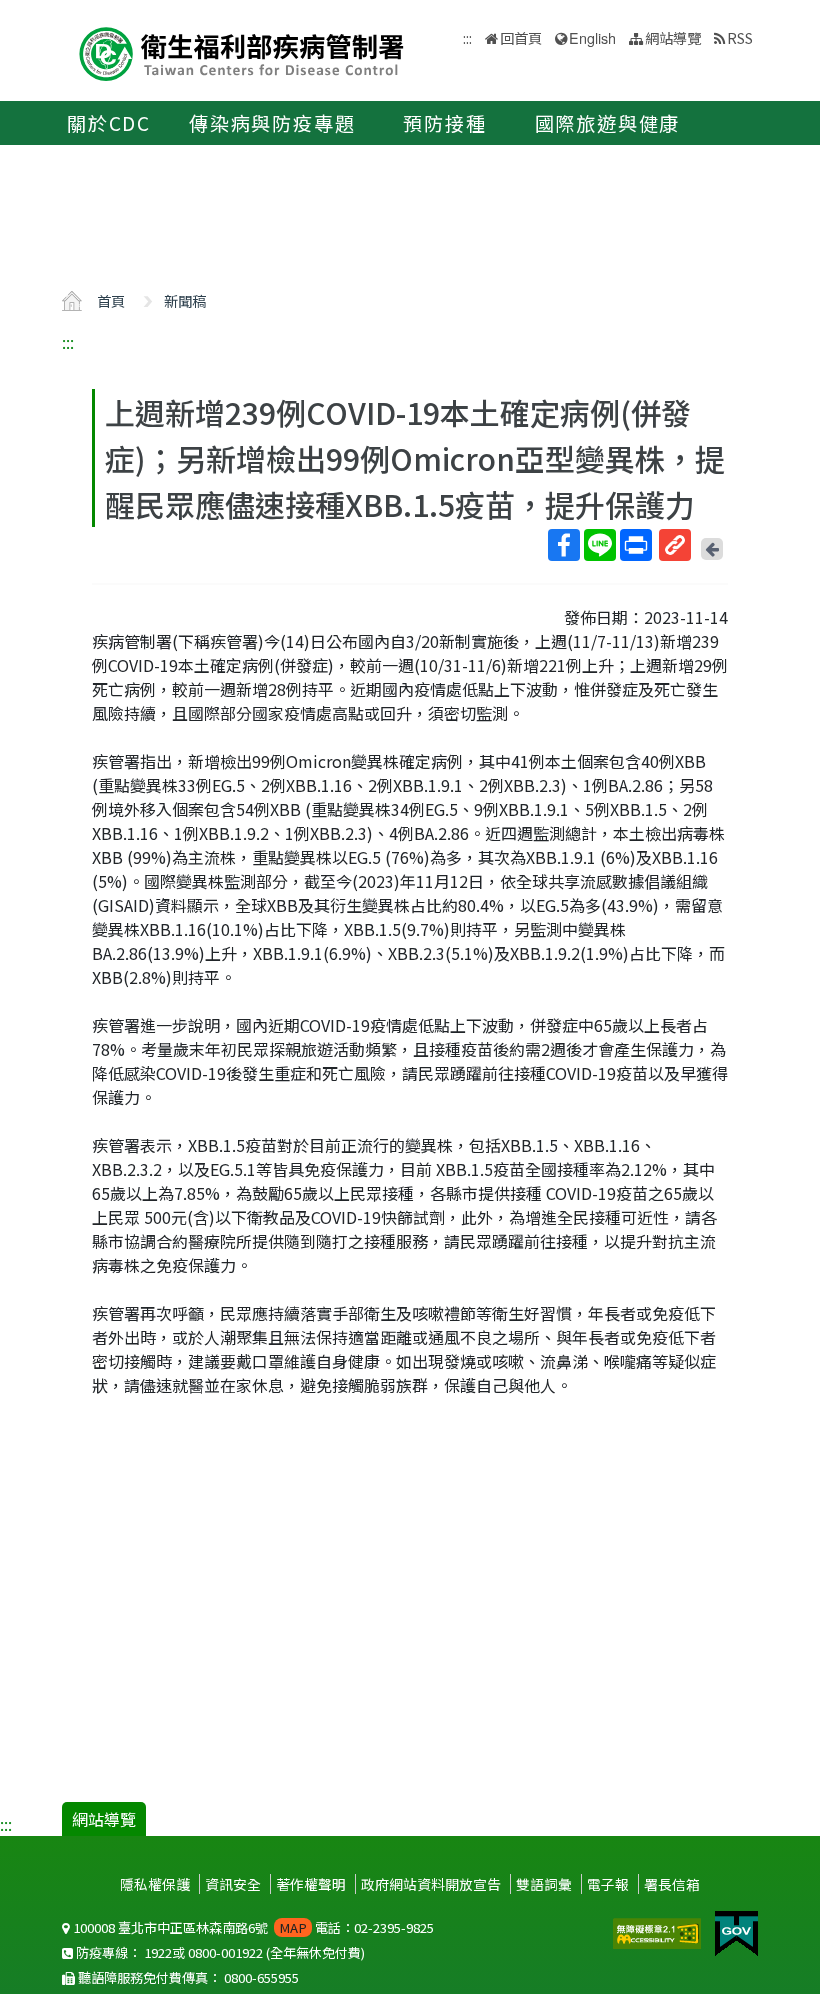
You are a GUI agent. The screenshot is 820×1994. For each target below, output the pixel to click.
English (592, 37)
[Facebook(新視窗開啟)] (564, 545)
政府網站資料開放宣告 (431, 1884)
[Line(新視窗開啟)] (600, 545)
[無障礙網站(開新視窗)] (659, 1931)
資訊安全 (233, 1884)
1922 (158, 1952)
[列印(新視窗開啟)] (636, 545)
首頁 (111, 300)
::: (68, 342)
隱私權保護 (155, 1884)
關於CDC (109, 123)
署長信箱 (672, 1884)
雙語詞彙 (544, 1884)
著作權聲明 (311, 1884)
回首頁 (521, 37)
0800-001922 (225, 1952)
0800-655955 (261, 1977)
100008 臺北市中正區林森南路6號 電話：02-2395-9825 (252, 1927)
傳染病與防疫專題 (272, 123)
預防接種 (444, 123)
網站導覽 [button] (673, 37)
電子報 (608, 1884)
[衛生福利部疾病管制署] (242, 51)
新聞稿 (185, 300)
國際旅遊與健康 (608, 123)
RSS (740, 37)
